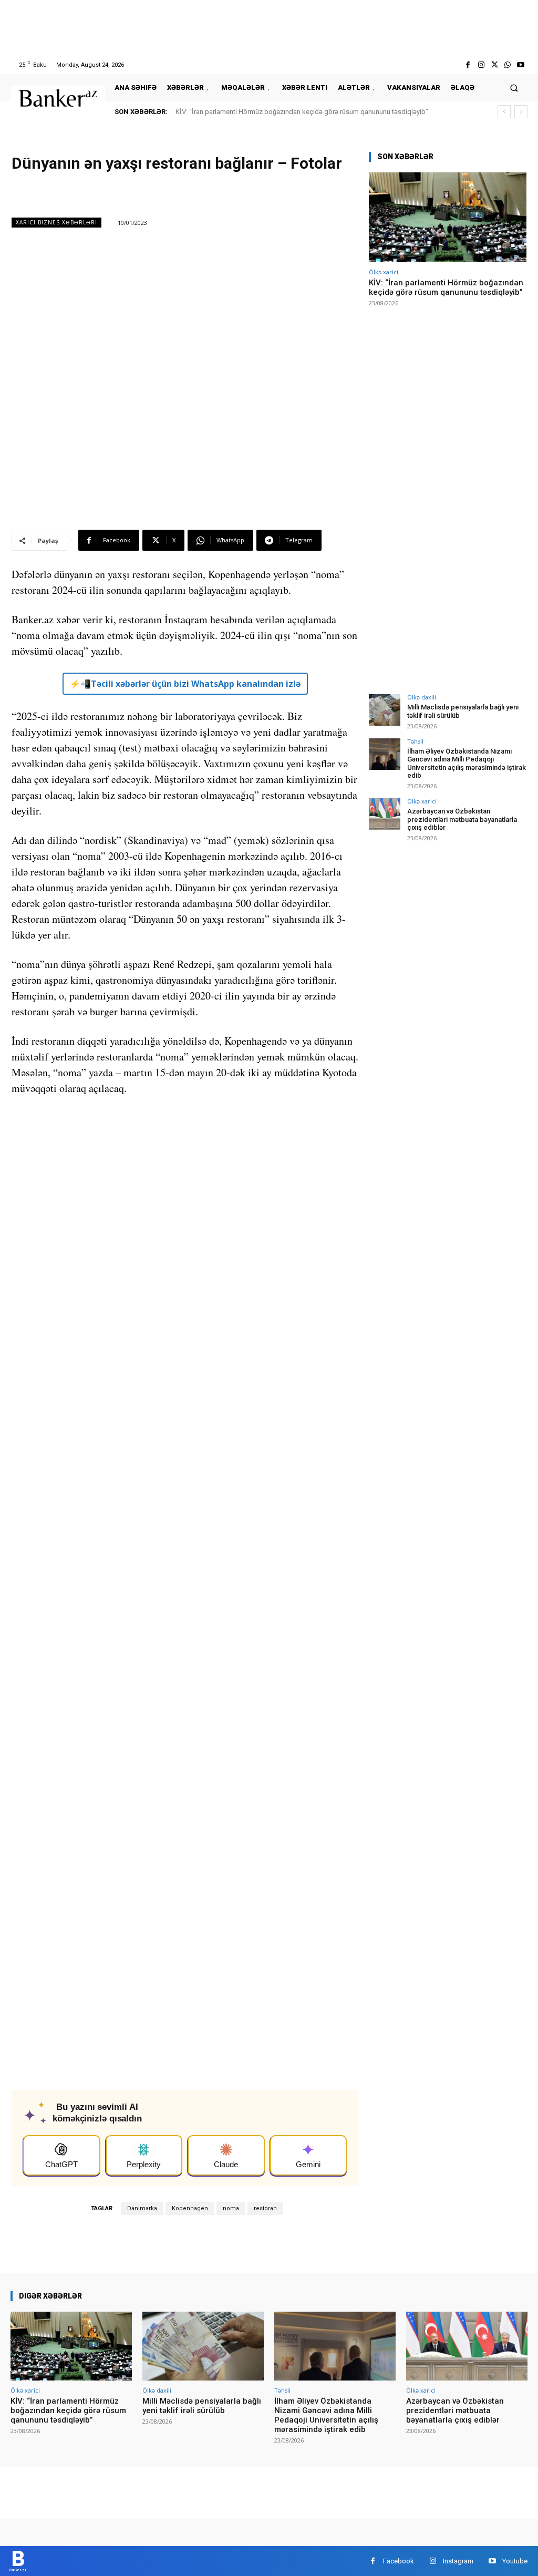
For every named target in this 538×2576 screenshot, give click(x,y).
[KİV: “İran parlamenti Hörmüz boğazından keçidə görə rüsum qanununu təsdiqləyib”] (448, 217)
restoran (265, 2208)
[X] (494, 65)
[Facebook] (468, 65)
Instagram (458, 2561)
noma (231, 2208)
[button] (514, 87)
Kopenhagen (190, 2208)
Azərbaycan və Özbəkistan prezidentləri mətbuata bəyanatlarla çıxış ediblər (462, 819)
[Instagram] (481, 65)
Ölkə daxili (422, 697)
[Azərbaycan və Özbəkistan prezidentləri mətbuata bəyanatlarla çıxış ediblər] (385, 814)
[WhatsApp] (508, 65)
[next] (521, 112)
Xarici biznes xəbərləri (56, 222)
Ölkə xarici (384, 272)
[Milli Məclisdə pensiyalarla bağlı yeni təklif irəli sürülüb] (385, 710)
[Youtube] (521, 65)
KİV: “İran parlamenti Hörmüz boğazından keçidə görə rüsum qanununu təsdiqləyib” (302, 112)
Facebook (399, 2561)
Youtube (515, 2561)
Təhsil (415, 741)
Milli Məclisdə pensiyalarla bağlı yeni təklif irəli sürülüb (202, 2406)
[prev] (504, 112)
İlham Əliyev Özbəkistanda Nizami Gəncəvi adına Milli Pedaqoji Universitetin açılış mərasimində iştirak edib (467, 764)
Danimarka (142, 2208)
